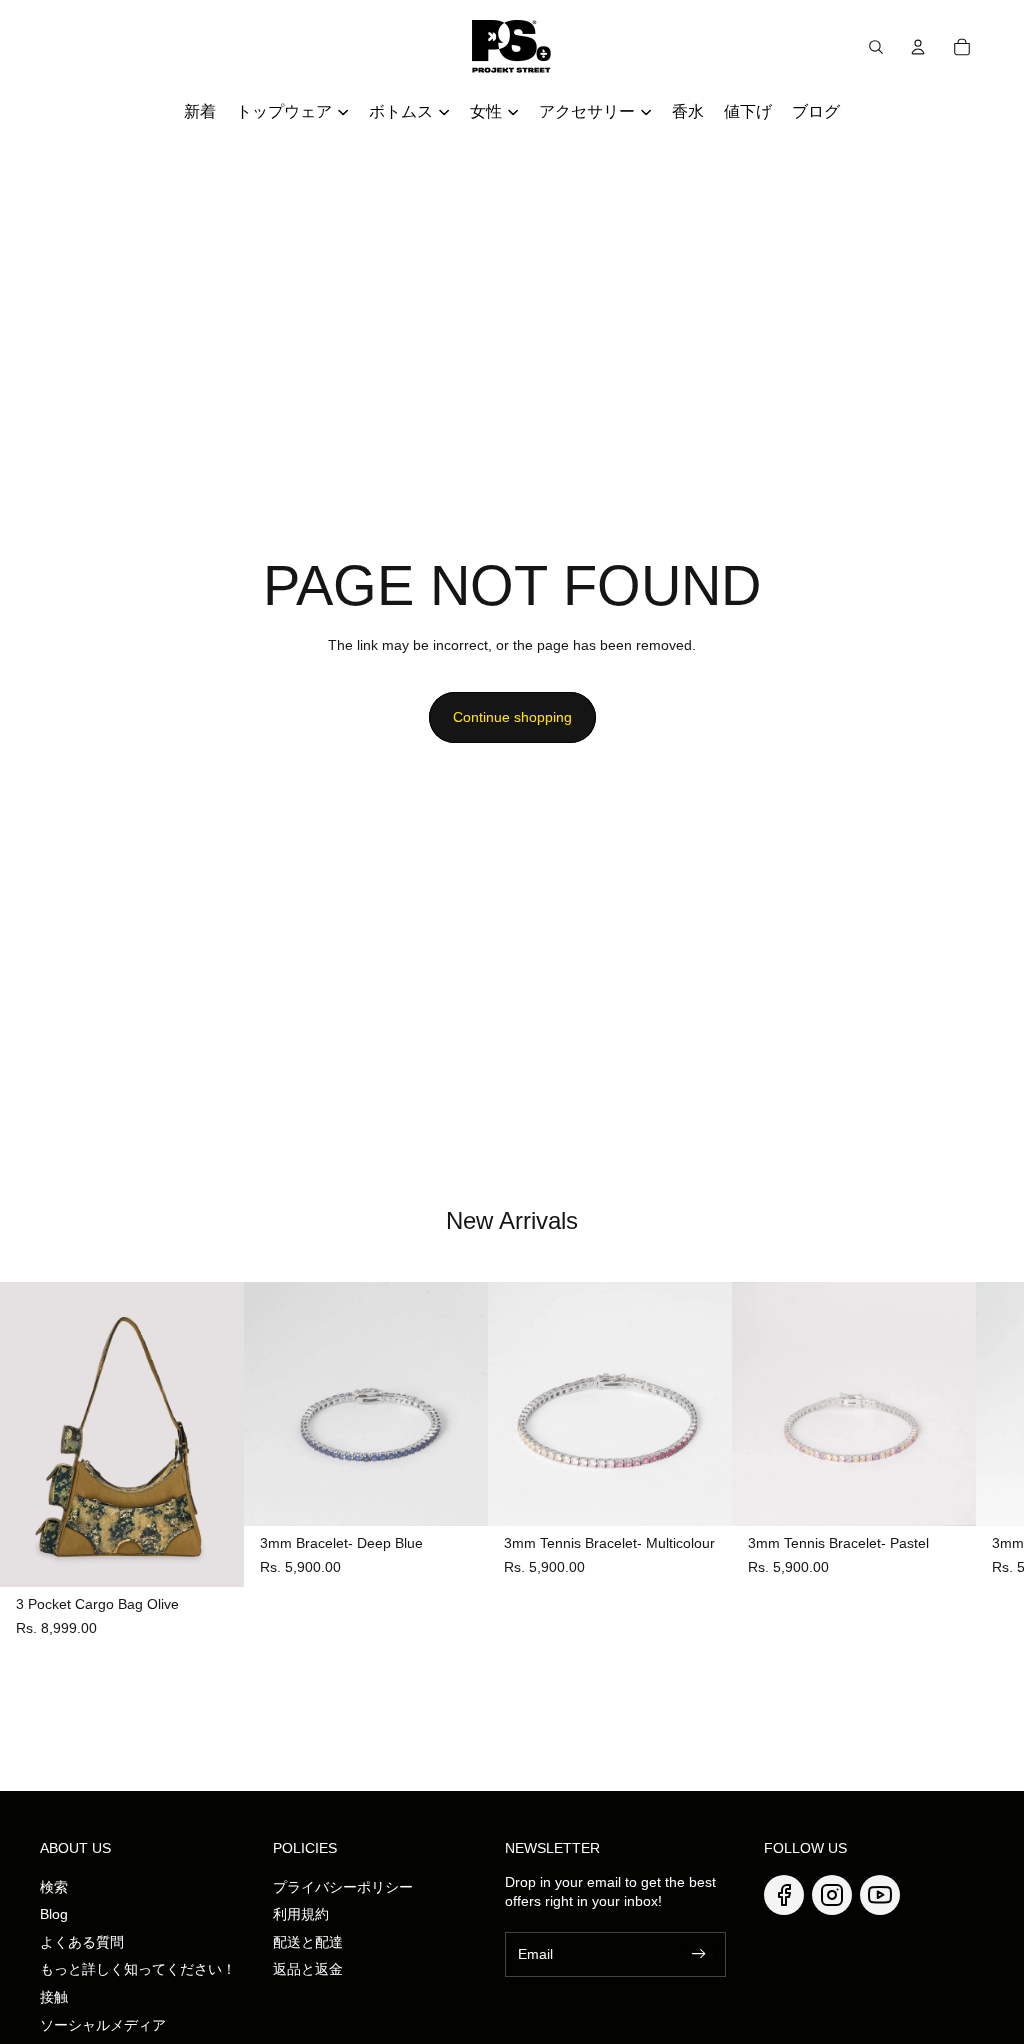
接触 (54, 1997)
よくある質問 (82, 1942)
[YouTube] (880, 1895)
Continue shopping (512, 717)
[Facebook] (784, 1895)
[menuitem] (200, 112)
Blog (54, 1914)
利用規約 (301, 1914)
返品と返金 (308, 1969)
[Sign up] (699, 1954)
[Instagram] (832, 1895)
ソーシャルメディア (103, 2025)
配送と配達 (308, 1942)
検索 (54, 1887)
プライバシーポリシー (343, 1887)
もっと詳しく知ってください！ (138, 1969)
